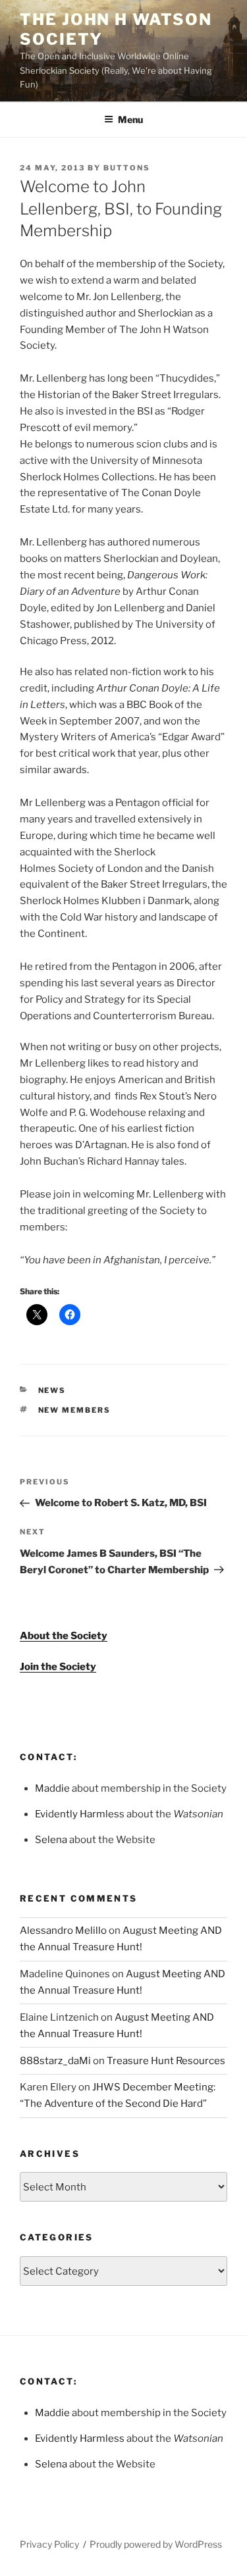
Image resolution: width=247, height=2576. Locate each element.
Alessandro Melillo (63, 1931)
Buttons (127, 168)
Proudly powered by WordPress (156, 2544)
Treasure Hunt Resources (166, 2061)
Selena (51, 1840)
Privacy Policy (49, 2544)
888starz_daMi (55, 2061)
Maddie (52, 1788)
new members (75, 1410)
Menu (130, 119)
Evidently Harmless (80, 1814)
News (52, 1390)
